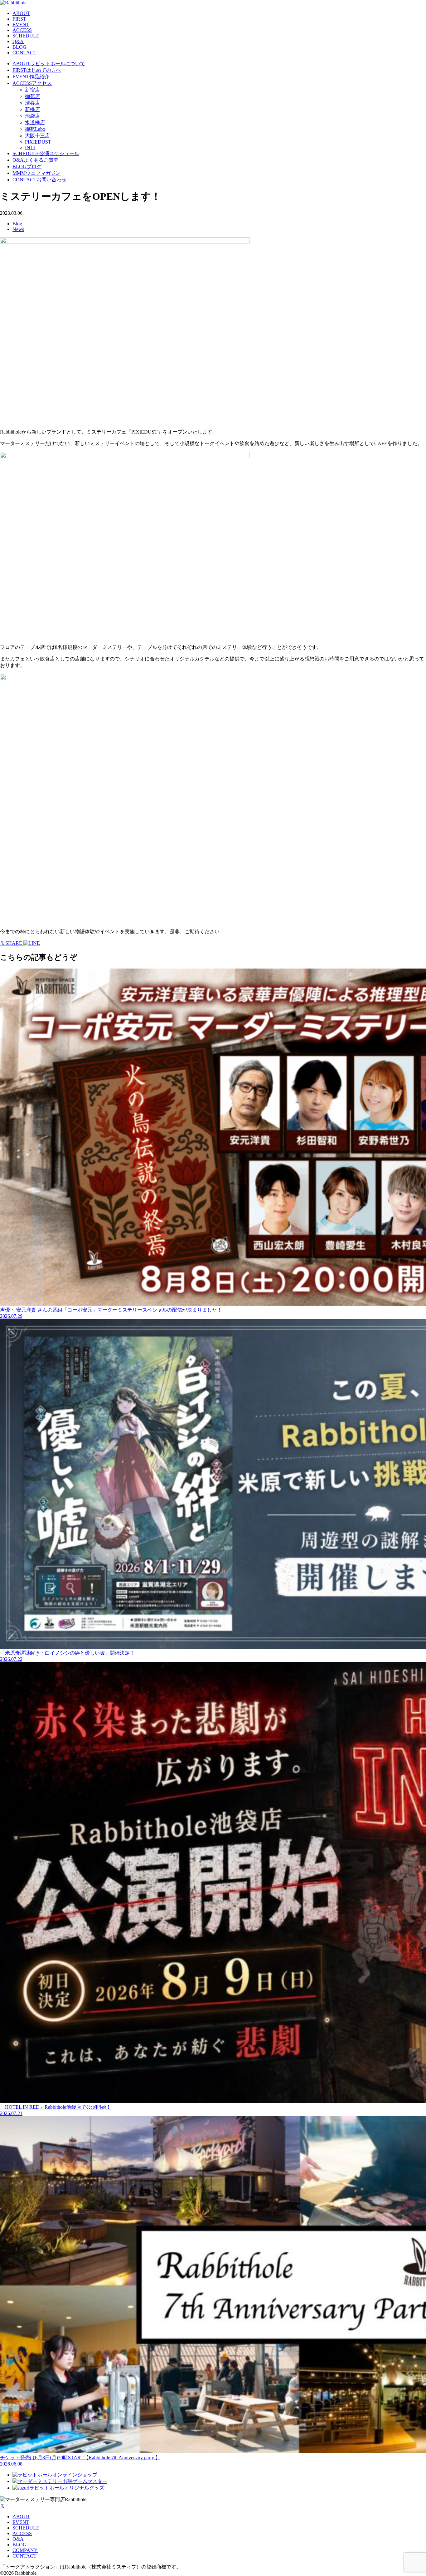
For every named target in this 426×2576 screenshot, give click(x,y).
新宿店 (32, 90)
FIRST (19, 19)
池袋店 (32, 116)
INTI (30, 147)
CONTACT (24, 53)
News (18, 229)
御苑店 (32, 96)
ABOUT (21, 13)
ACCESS (22, 30)
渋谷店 (32, 103)
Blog (17, 224)
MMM (36, 173)
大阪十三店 (37, 136)
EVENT (21, 25)
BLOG (19, 47)
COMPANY (25, 2550)
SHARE (14, 943)
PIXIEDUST (38, 142)
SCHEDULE (26, 36)
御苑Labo (35, 129)
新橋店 (32, 109)
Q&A (18, 41)
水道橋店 (35, 123)
